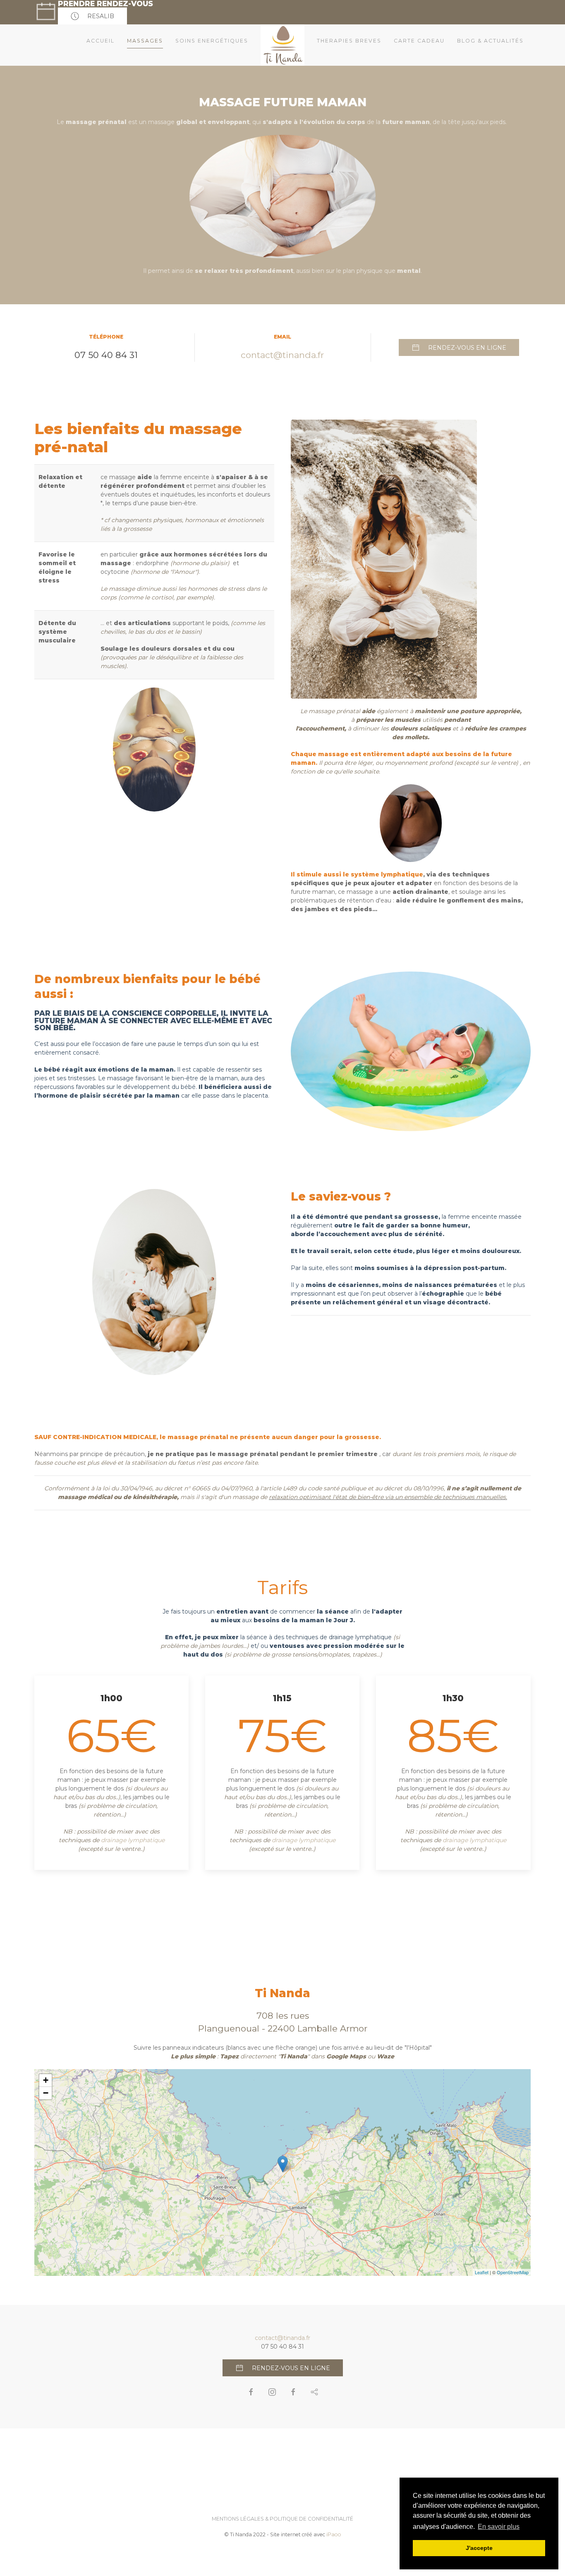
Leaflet (482, 2272)
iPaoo (334, 2534)
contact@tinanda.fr (282, 355)
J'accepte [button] (479, 2548)
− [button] (46, 2093)
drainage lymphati (355, 1637)
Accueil (101, 41)
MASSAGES (145, 41)
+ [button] (46, 2080)
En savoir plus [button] (499, 2527)
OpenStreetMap (513, 2272)
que (386, 1637)
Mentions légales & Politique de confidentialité (282, 2519)
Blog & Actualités (490, 41)
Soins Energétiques (212, 41)
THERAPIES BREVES (349, 41)
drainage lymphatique (133, 1840)
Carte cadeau (419, 41)
